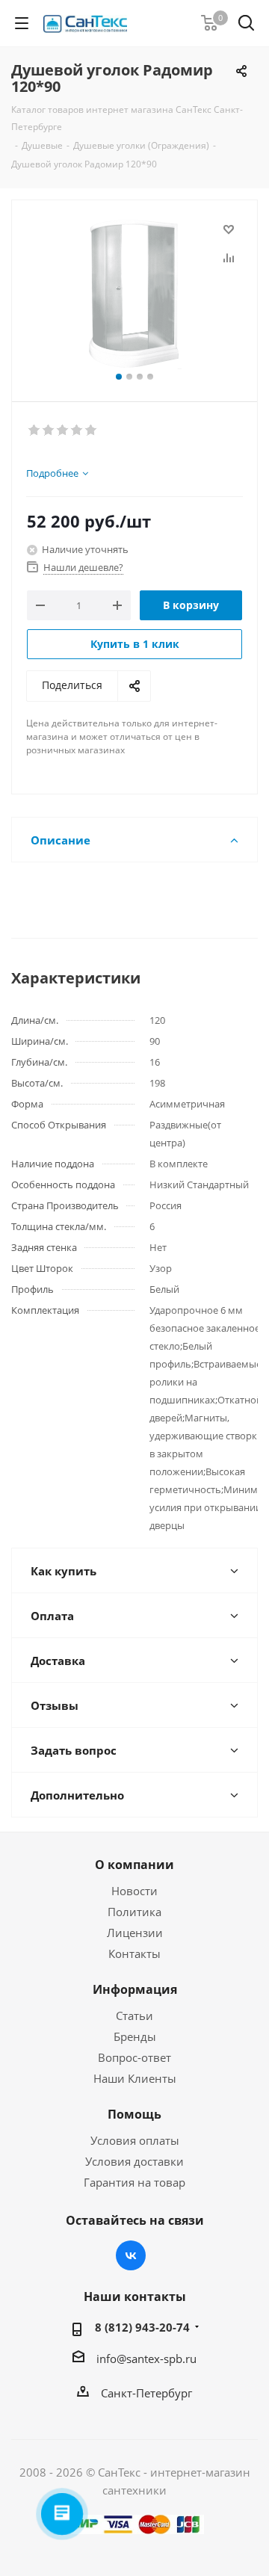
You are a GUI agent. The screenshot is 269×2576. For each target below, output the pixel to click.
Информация (135, 1989)
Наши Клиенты (135, 2078)
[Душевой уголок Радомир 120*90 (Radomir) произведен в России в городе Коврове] (134, 294)
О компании (134, 1865)
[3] (63, 430)
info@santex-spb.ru (146, 2359)
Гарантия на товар (134, 2182)
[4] (77, 430)
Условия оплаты (135, 2140)
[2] (49, 430)
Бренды (135, 2036)
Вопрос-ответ (134, 2057)
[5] (92, 430)
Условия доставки (134, 2161)
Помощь (134, 2114)
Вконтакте (131, 2255)
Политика (134, 1912)
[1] (35, 430)
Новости (134, 1891)
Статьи (134, 2016)
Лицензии (135, 1933)
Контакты (134, 1953)
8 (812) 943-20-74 (142, 2327)
